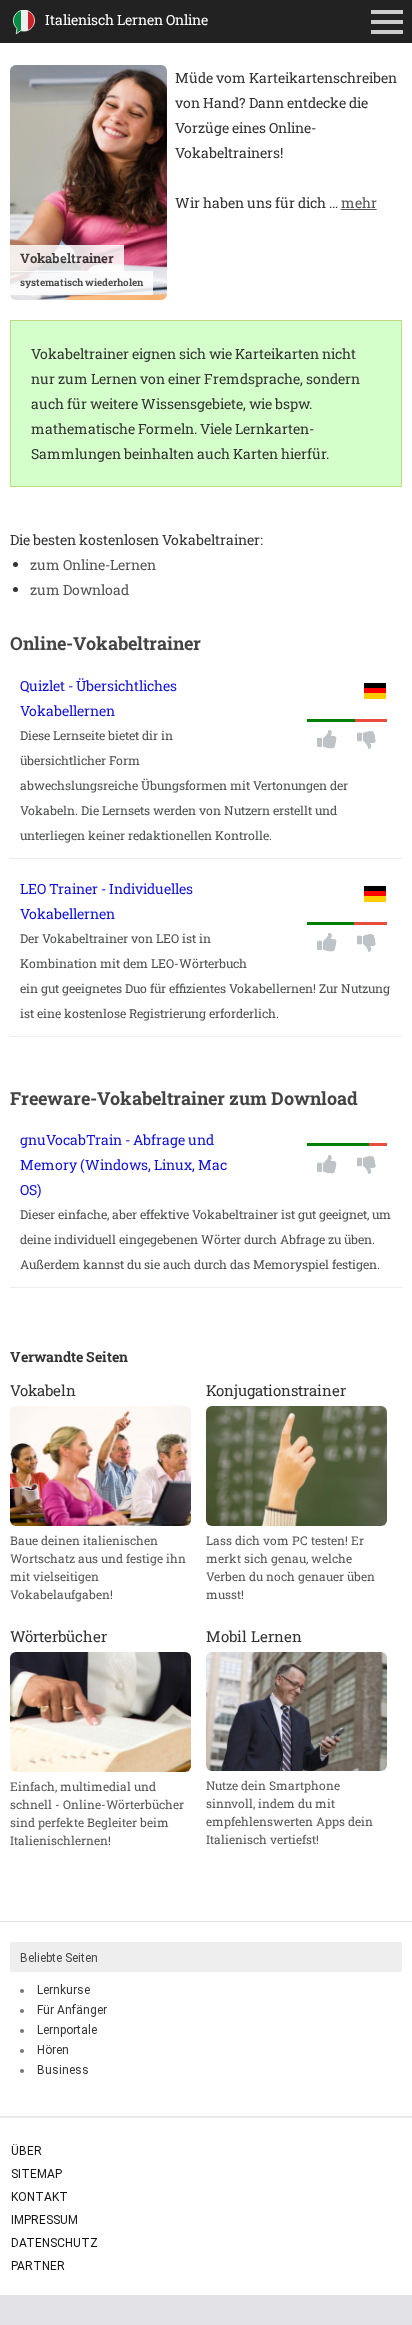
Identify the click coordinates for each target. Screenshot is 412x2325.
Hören (53, 2050)
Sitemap (36, 2174)
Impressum (44, 2220)
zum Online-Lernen (93, 564)
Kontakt (39, 2197)
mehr (359, 202)
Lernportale (67, 2030)
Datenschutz (54, 2243)
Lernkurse (63, 1990)
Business (63, 2070)
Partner (38, 2266)
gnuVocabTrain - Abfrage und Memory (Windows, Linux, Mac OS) (123, 1164)
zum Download (79, 589)
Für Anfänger (72, 2010)
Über (26, 2151)
